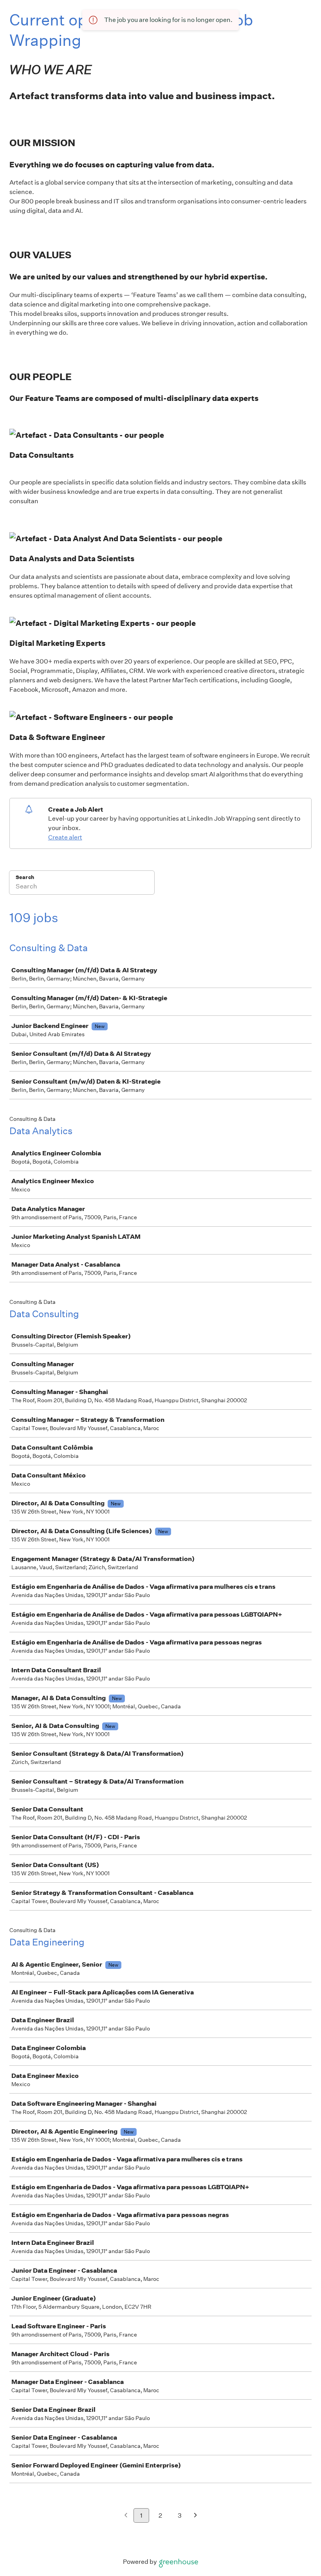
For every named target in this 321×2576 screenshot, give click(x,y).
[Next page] (196, 2516)
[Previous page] (126, 2516)
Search (25, 877)
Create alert (65, 837)
